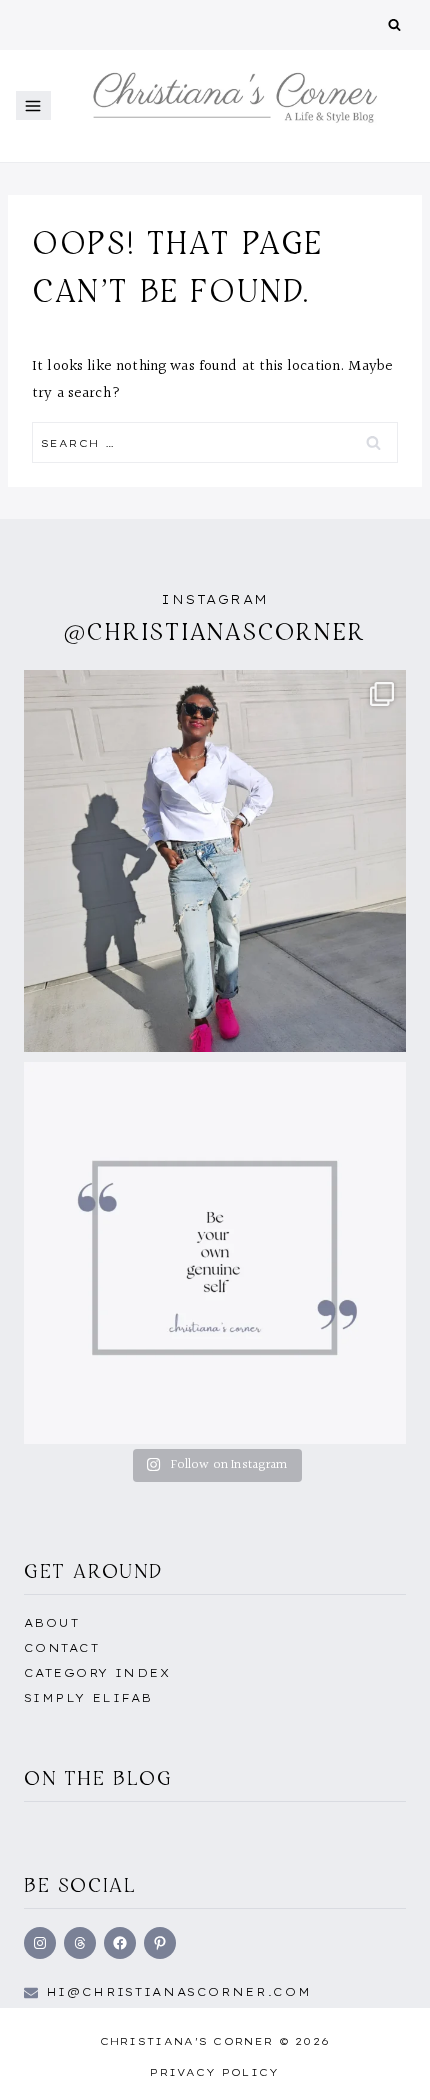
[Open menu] (33, 105)
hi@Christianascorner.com (179, 1992)
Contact (61, 1648)
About (51, 1623)
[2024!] (215, 861)
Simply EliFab (88, 1698)
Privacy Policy (214, 2072)
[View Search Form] (394, 25)
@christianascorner (215, 631)
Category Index (97, 1673)
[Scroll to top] (383, 2063)
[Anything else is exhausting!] (215, 1253)
